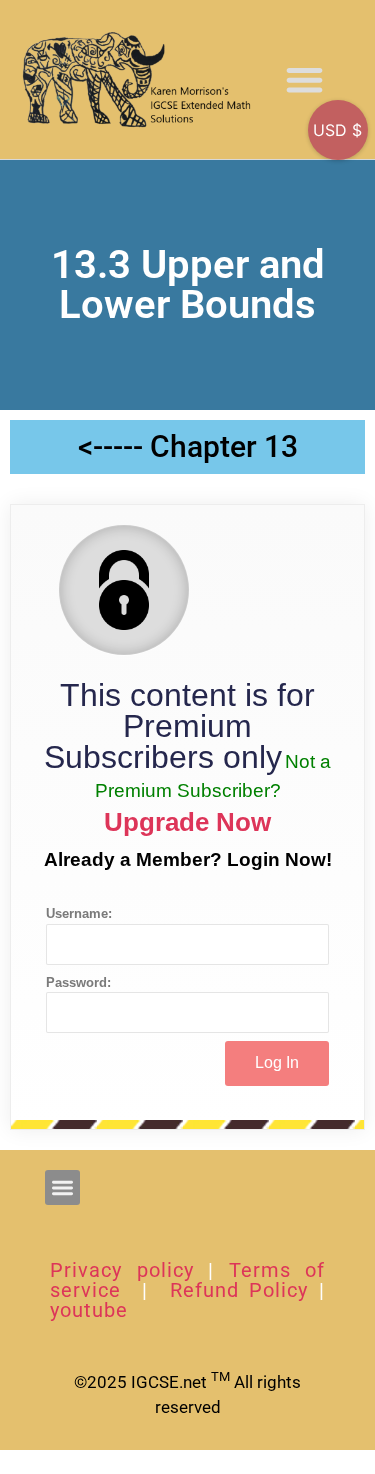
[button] (305, 79)
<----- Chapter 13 (188, 446)
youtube (89, 1310)
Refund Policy (239, 1290)
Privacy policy (122, 1270)
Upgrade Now (187, 822)
